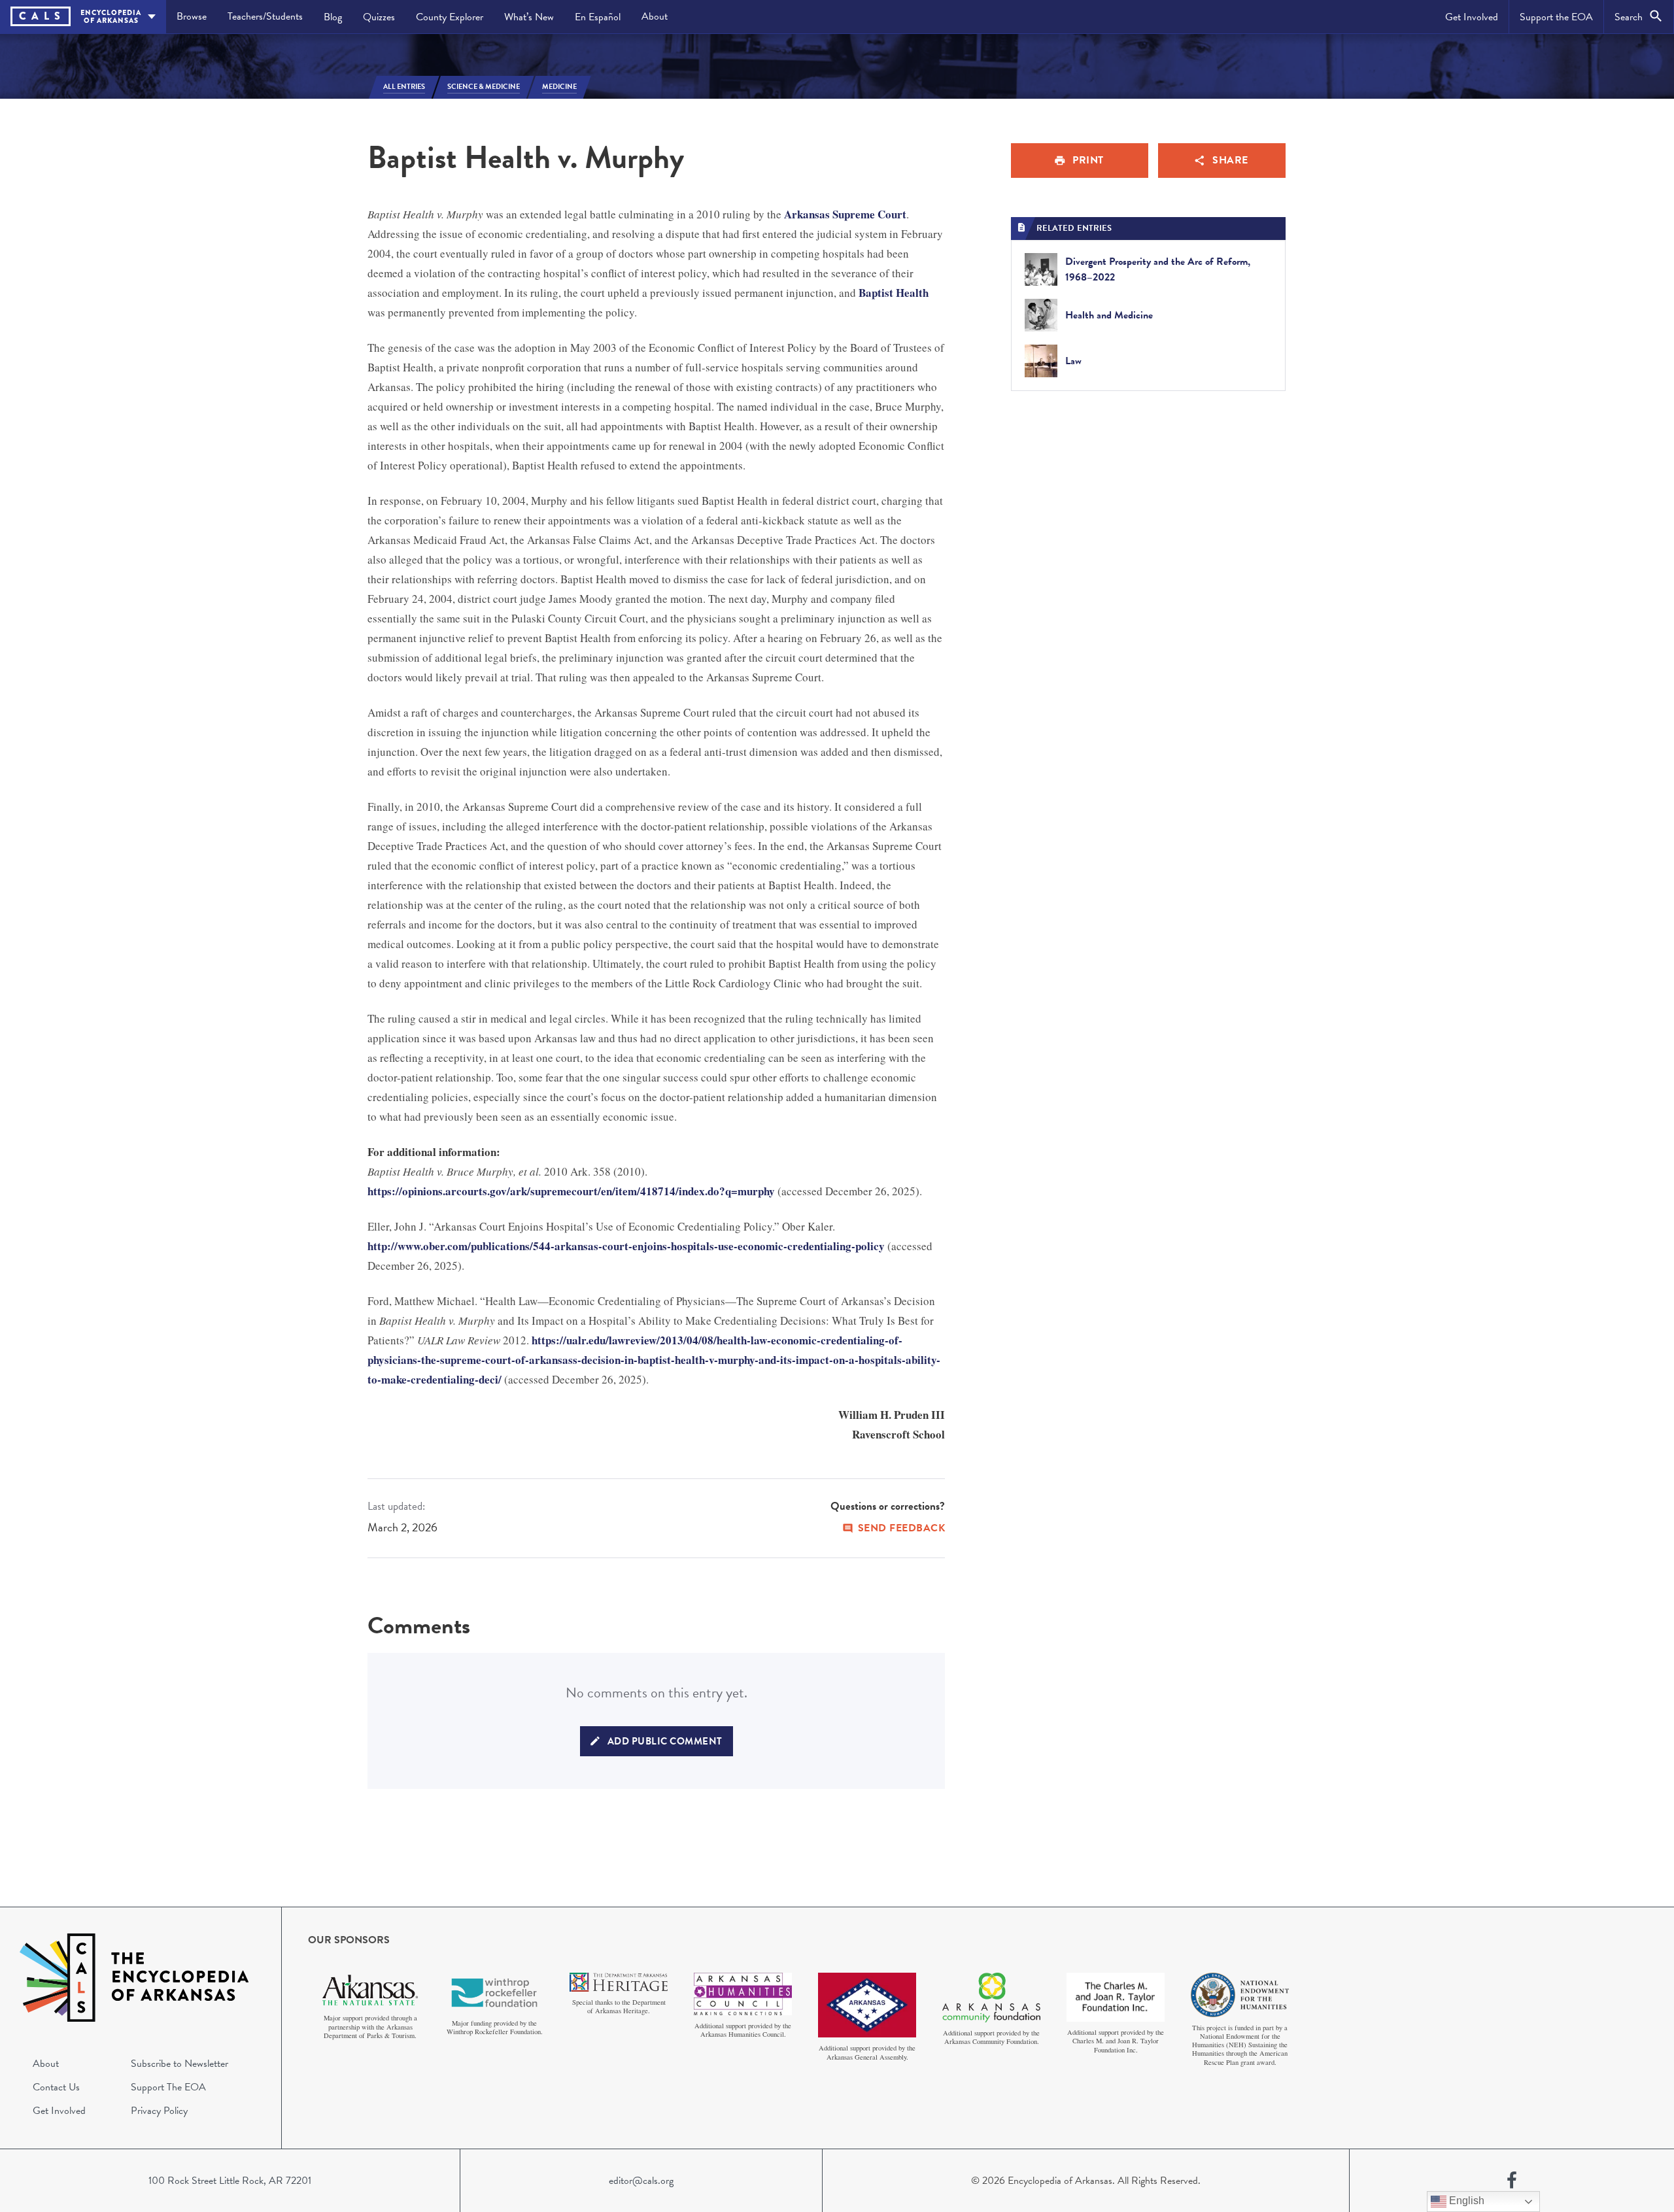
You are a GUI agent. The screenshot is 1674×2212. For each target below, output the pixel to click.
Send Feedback (902, 1528)
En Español (598, 17)
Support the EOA (1556, 17)
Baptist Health (894, 293)
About (655, 16)
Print (1088, 160)
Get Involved (1472, 17)
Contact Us (56, 2087)
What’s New (529, 17)
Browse (192, 16)
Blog (333, 17)
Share (1230, 160)
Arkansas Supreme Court (845, 214)
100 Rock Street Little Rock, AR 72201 (230, 2181)
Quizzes (379, 17)
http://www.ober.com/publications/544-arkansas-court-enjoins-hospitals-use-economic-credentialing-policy (626, 1246)
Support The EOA (168, 2087)
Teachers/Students (265, 16)
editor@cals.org (641, 2181)
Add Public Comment (665, 1741)
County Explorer (450, 17)
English (1465, 2201)
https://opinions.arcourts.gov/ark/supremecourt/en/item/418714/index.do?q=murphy (571, 1191)
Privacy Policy (159, 2111)
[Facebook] (1512, 2181)
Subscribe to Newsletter (179, 2064)
